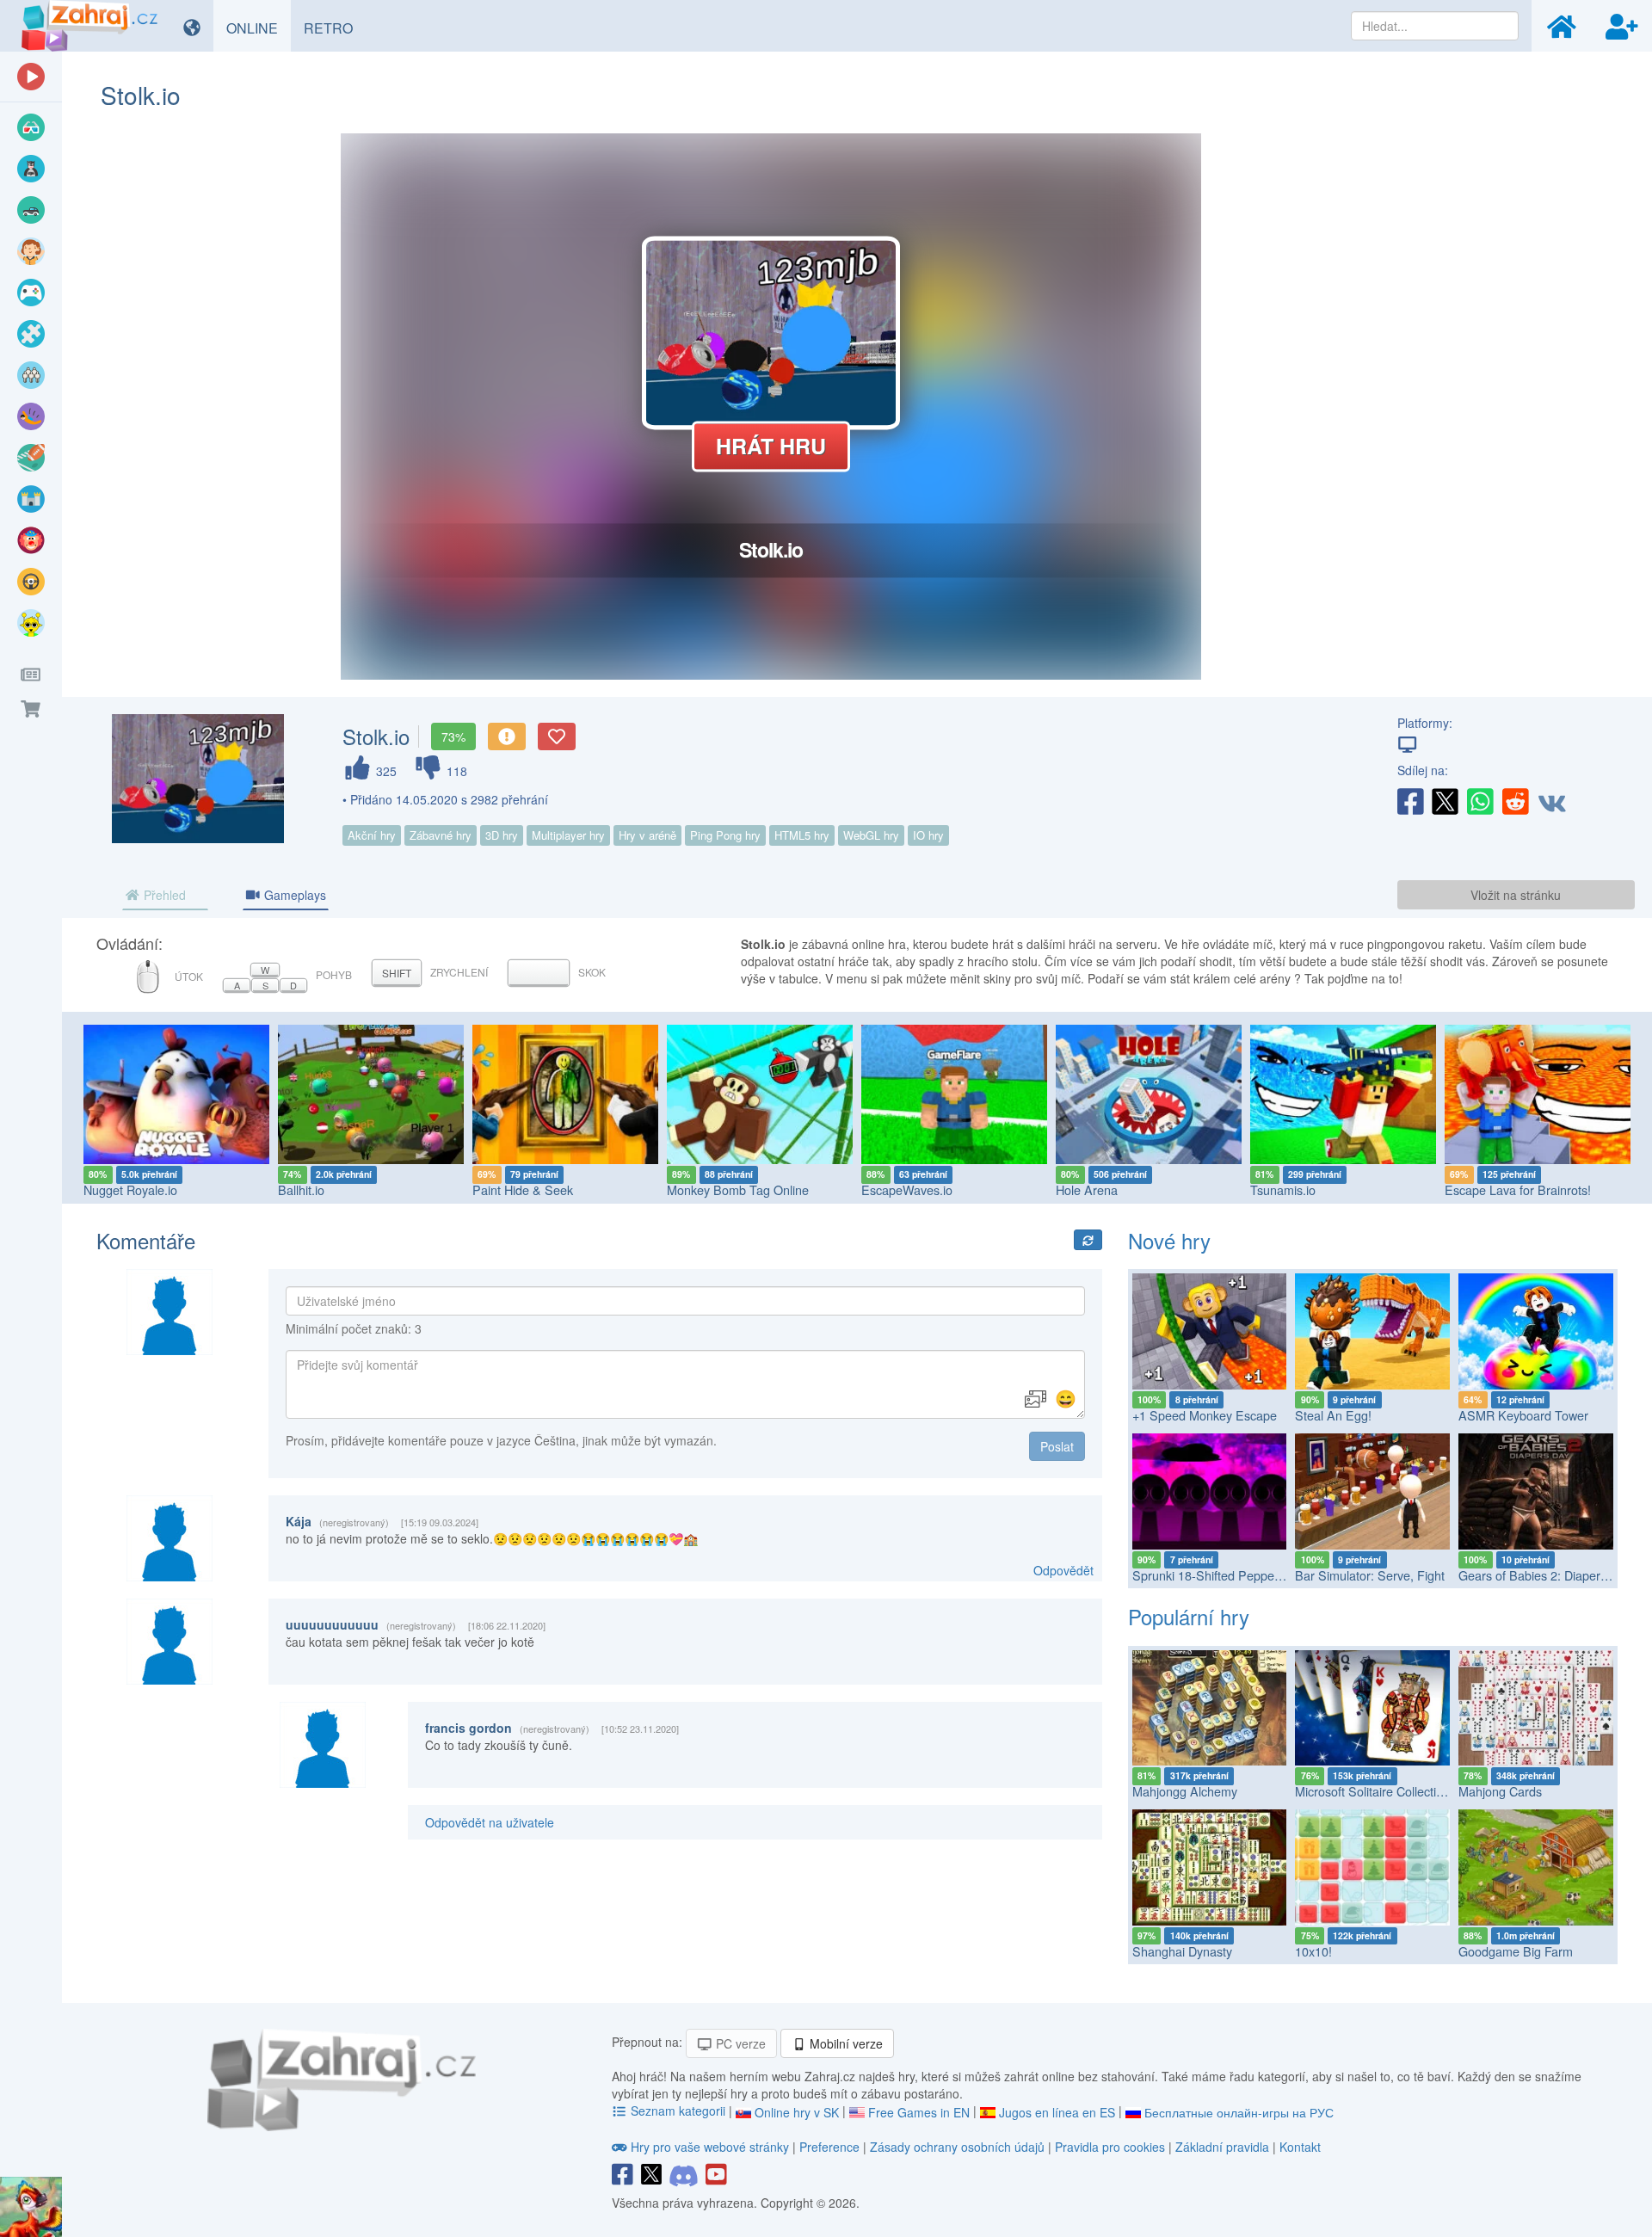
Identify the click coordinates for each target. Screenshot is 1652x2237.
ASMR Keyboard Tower (1523, 1415)
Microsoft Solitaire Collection (1372, 1791)
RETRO (335, 28)
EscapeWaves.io (907, 1189)
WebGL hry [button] (871, 835)
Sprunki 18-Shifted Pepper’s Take (1225, 1575)
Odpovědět (1063, 1570)
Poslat (1057, 1446)
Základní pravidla (1222, 2147)
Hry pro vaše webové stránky (710, 2147)
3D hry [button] (502, 835)
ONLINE (259, 28)
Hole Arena (1087, 1189)
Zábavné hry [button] (441, 835)
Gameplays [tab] (293, 895)
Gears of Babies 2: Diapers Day (1545, 1575)
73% (453, 736)
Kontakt (1300, 2147)
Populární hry (1189, 1616)
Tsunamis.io (1283, 1189)
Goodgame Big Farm (1516, 1951)
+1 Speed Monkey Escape (1205, 1415)
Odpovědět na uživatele (490, 1822)
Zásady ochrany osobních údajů (957, 2147)
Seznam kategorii (678, 2111)
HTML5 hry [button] (802, 835)
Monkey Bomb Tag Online (738, 1189)
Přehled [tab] (163, 895)
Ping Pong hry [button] (725, 835)
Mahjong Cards (1500, 1791)
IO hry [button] (928, 835)
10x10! (1313, 1951)
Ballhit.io (301, 1189)
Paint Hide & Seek (523, 1189)
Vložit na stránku (1516, 895)
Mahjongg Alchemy (1185, 1791)
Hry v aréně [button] (647, 835)
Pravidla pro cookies (1110, 2147)
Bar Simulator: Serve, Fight (1370, 1575)
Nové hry (1169, 1240)
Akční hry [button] (372, 835)
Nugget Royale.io (130, 1189)
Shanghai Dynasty (1182, 1951)
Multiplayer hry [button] (568, 835)
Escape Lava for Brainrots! (1518, 1189)
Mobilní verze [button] (844, 2043)
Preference (831, 2147)
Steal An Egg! (1333, 1415)
